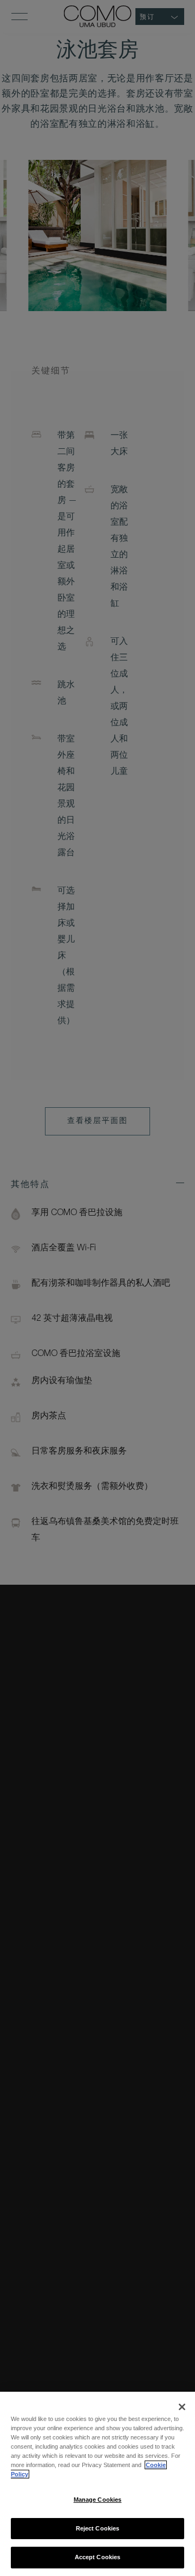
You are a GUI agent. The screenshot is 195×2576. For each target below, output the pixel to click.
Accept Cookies (98, 2557)
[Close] (182, 2407)
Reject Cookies (98, 2528)
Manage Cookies (98, 2500)
